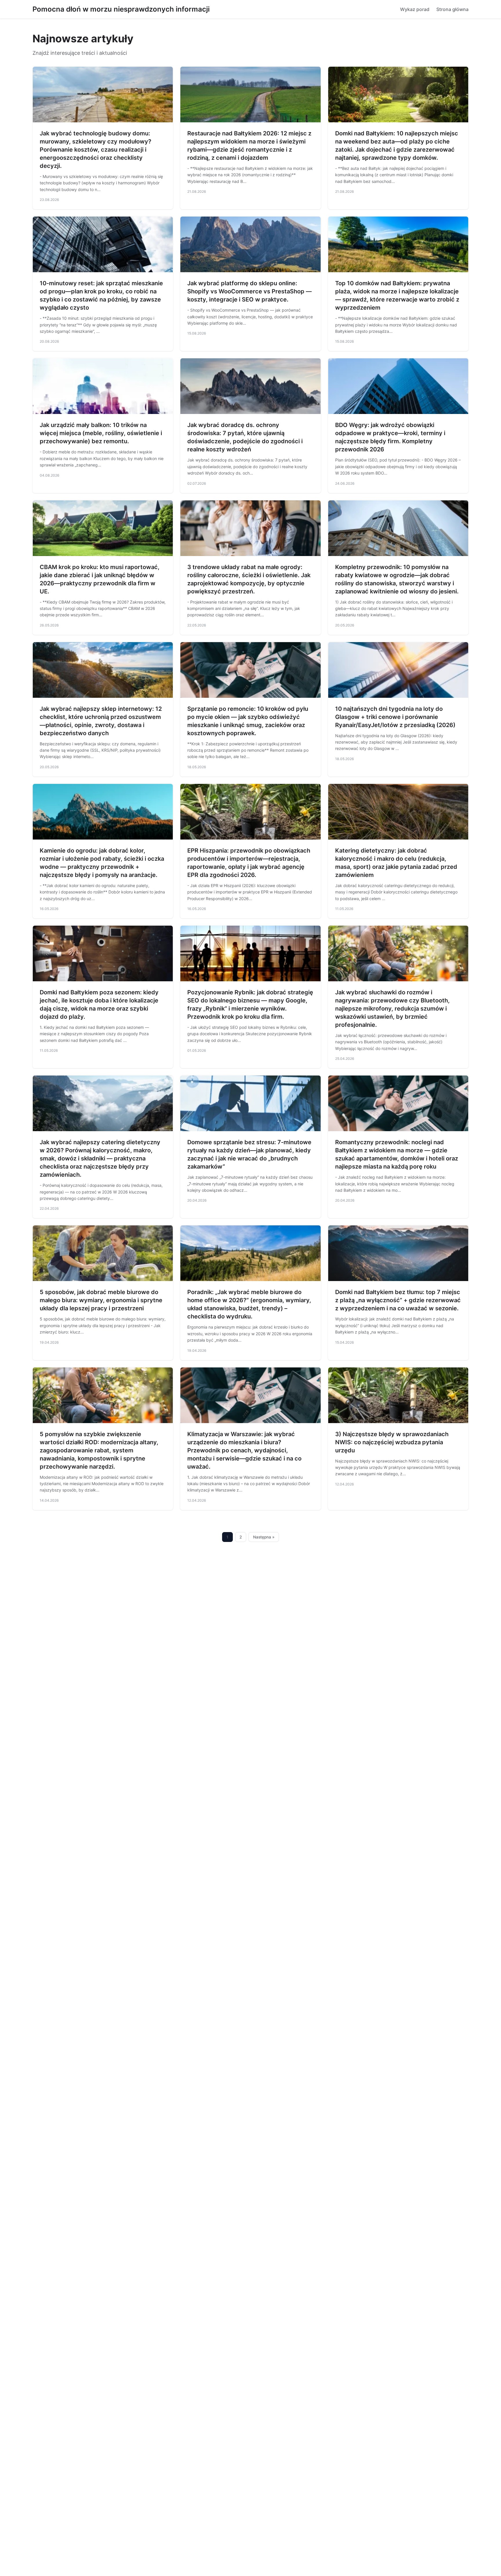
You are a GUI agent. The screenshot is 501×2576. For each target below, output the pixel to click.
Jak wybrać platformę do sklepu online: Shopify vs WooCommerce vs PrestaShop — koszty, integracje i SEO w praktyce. (249, 291)
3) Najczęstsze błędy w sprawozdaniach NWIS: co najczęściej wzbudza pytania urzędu (392, 1442)
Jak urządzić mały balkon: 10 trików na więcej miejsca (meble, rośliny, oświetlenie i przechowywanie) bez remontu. (101, 433)
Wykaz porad (415, 9)
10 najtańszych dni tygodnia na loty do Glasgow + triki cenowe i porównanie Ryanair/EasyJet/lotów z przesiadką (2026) (395, 717)
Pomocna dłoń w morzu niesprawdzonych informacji (121, 9)
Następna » (264, 1537)
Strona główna (452, 9)
